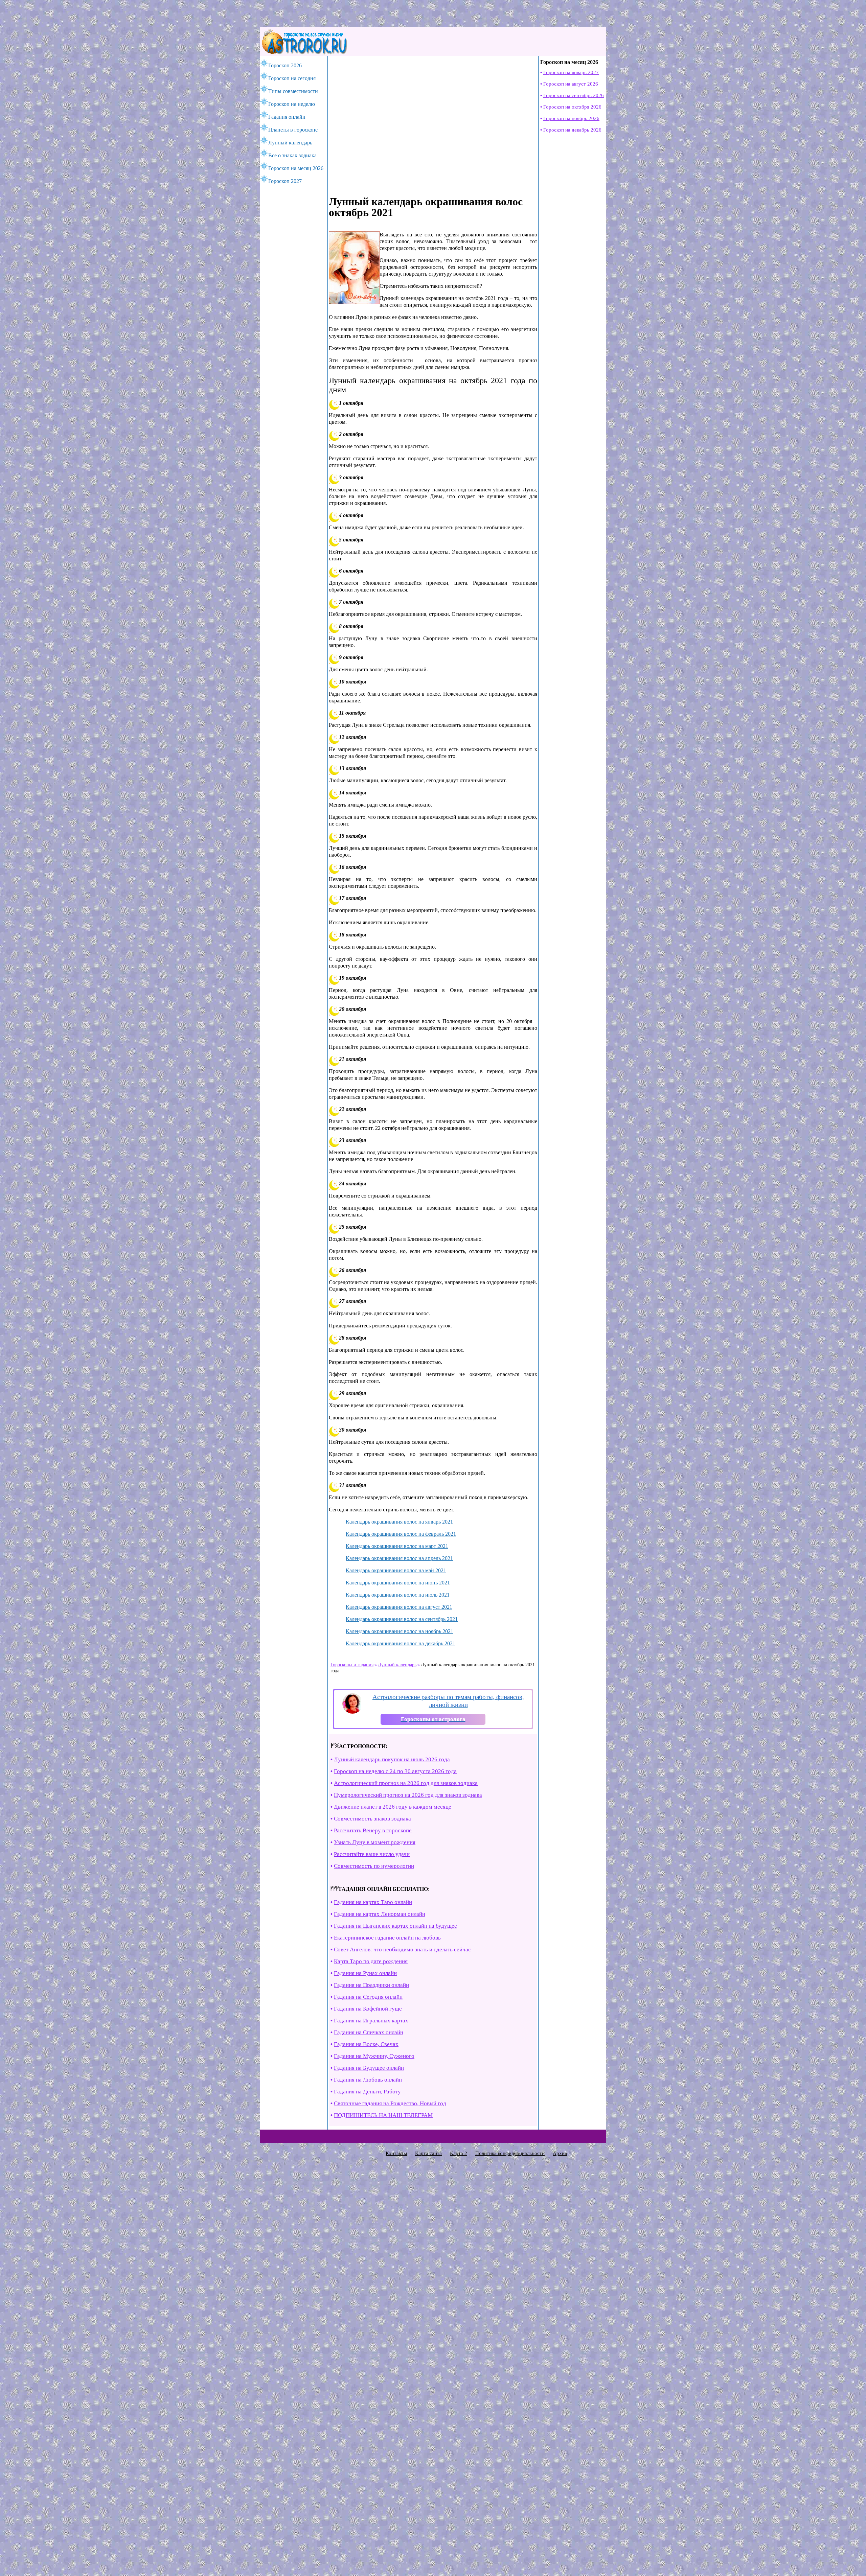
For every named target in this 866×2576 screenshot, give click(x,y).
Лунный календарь (290, 143)
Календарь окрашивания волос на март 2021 (397, 1546)
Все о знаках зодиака (292, 155)
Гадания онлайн (287, 117)
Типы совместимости (293, 91)
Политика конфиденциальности (510, 2153)
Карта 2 (459, 2153)
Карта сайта (428, 2153)
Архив (560, 2153)
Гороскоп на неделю (292, 104)
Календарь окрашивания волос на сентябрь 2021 (402, 1619)
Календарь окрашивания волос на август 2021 (399, 1607)
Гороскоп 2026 (285, 65)
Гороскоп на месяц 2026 (296, 168)
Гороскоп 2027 (285, 181)
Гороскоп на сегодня (292, 78)
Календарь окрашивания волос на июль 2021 (398, 1595)
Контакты (396, 2153)
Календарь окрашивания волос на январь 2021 (399, 1522)
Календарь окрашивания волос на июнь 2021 (398, 1583)
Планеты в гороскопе (293, 130)
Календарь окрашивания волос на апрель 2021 (399, 1558)
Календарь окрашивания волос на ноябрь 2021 (400, 1631)
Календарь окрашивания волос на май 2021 (396, 1570)
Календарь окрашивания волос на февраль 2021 (401, 1534)
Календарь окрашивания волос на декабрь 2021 (401, 1643)
